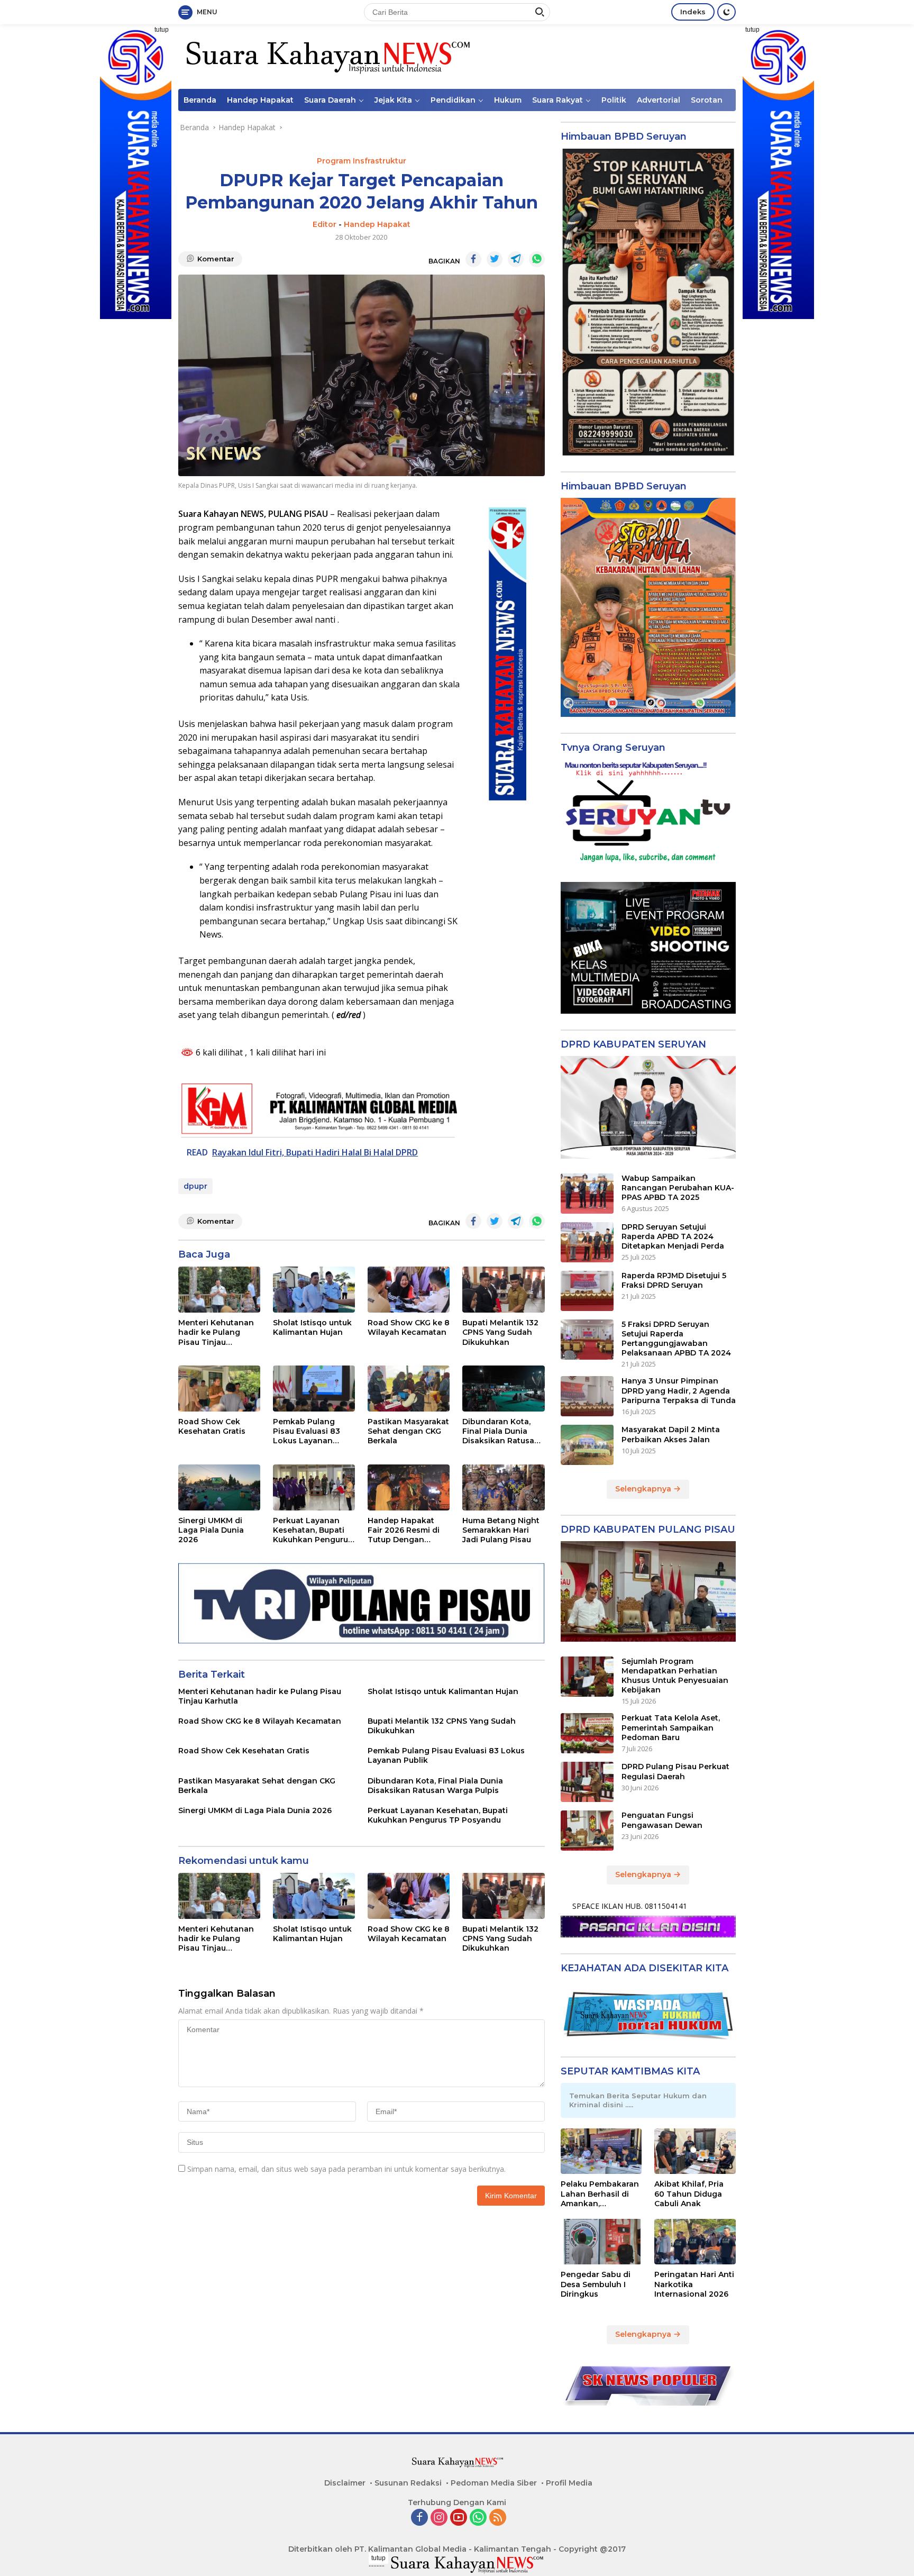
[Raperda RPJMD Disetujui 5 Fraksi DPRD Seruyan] (587, 1291)
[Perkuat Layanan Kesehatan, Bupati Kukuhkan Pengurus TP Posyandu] (314, 1487)
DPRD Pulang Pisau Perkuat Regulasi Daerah (675, 1771)
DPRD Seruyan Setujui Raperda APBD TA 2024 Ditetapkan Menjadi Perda (673, 1236)
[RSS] (498, 2518)
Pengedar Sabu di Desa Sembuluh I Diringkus (596, 2284)
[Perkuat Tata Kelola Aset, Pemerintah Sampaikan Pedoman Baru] (587, 1733)
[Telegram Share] (516, 259)
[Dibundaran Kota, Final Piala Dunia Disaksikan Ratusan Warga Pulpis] (503, 1389)
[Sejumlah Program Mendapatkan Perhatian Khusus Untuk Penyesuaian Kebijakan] (587, 1677)
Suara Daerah (330, 100)
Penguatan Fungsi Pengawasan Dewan (662, 1820)
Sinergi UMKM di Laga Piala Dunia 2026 (211, 1530)
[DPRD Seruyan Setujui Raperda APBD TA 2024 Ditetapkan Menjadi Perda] (587, 1242)
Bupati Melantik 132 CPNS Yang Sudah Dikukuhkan (500, 1332)
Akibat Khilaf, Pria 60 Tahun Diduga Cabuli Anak (689, 2193)
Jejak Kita (393, 100)
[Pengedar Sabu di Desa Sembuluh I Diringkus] (601, 2242)
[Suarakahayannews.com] (327, 56)
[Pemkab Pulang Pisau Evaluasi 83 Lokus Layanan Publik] (314, 1389)
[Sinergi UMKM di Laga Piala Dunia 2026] (219, 1487)
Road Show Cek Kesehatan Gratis (212, 1426)
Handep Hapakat (260, 100)
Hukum (508, 100)
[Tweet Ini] (495, 259)
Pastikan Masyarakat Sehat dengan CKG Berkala (408, 1431)
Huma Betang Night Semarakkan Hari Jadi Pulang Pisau (501, 1530)
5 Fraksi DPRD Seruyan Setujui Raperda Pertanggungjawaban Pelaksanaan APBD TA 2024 (676, 1339)
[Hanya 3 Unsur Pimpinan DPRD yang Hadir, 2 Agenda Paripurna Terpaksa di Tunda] (587, 1396)
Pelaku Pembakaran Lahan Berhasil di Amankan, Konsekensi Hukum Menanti (600, 2194)
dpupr (195, 1186)
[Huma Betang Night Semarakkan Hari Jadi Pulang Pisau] (503, 1487)
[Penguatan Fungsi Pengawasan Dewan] (587, 1831)
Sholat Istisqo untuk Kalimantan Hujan (312, 1327)
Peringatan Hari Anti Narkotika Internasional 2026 (694, 2284)
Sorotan (707, 100)
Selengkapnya (644, 1489)
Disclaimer (345, 2483)
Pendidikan (453, 100)
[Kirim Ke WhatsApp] (537, 259)
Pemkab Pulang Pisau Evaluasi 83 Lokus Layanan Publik (307, 1431)
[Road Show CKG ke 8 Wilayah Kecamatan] (409, 1290)
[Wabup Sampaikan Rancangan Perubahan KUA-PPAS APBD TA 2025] (587, 1194)
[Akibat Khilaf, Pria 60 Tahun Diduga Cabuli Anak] (695, 2151)
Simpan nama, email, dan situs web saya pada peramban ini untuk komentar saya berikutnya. (346, 2169)
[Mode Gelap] (726, 12)
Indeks (693, 12)
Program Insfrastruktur (362, 161)
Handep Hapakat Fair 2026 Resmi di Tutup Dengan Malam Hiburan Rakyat (404, 1530)
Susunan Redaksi (408, 2483)
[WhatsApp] (478, 2518)
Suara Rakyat (557, 100)
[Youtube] (459, 2518)
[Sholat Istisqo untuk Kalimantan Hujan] (314, 1290)
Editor (325, 224)
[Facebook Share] (473, 259)
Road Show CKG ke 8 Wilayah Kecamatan (409, 1327)
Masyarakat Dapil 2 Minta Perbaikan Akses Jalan (671, 1434)
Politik (614, 100)
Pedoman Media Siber (494, 2483)
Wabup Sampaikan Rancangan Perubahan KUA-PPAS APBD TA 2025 (678, 1188)
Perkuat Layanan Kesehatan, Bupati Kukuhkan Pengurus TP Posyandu (313, 1530)
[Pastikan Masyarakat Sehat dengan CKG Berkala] (409, 1389)
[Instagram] (439, 2518)
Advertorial (659, 100)
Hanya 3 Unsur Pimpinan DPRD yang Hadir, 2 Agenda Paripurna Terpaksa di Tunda (679, 1390)
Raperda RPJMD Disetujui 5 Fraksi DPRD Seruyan (674, 1280)
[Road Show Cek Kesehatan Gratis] (219, 1389)
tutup (162, 30)
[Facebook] (419, 2518)
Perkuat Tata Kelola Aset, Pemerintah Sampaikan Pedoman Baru (671, 1727)
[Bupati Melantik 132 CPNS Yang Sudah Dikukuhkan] (503, 1290)
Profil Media (569, 2483)
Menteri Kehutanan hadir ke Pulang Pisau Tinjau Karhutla (216, 1332)
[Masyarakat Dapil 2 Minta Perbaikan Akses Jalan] (587, 1445)
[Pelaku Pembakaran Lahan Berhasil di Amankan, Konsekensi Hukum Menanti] (601, 2151)
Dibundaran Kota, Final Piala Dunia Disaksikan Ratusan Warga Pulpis (501, 1431)
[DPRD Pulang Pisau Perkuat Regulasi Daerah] (587, 1782)
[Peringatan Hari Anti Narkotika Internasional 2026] (695, 2242)
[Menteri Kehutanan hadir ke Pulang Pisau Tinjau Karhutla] (219, 1290)
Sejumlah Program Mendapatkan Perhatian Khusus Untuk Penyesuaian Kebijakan (675, 1676)
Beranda (200, 100)
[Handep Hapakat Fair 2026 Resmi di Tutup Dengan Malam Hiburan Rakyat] (409, 1487)
